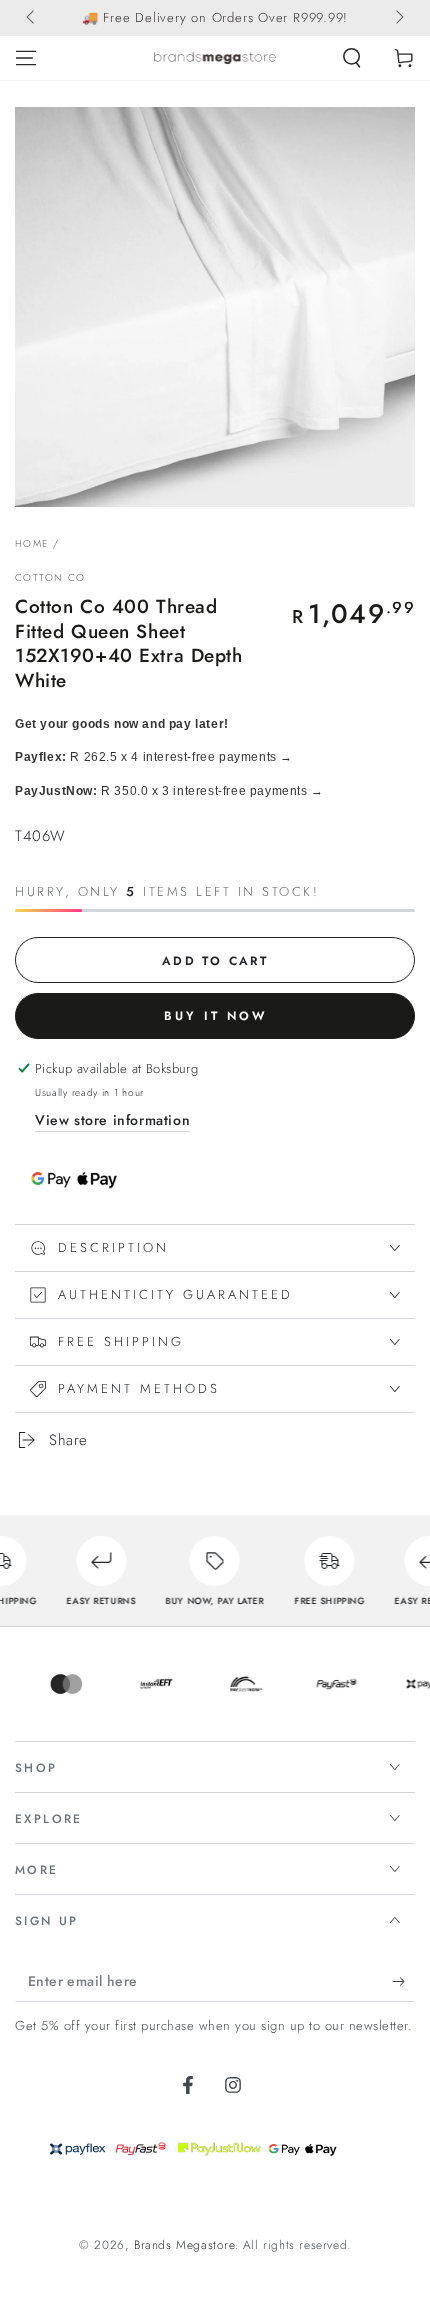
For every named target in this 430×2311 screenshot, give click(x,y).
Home (31, 543)
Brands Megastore (184, 2245)
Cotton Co (50, 578)
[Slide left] (32, 18)
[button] (352, 58)
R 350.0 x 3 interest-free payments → (169, 791)
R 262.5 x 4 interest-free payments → (154, 757)
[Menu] (26, 58)
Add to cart (215, 961)
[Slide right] (398, 18)
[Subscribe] (403, 1982)
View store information (112, 1120)
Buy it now (215, 1016)
